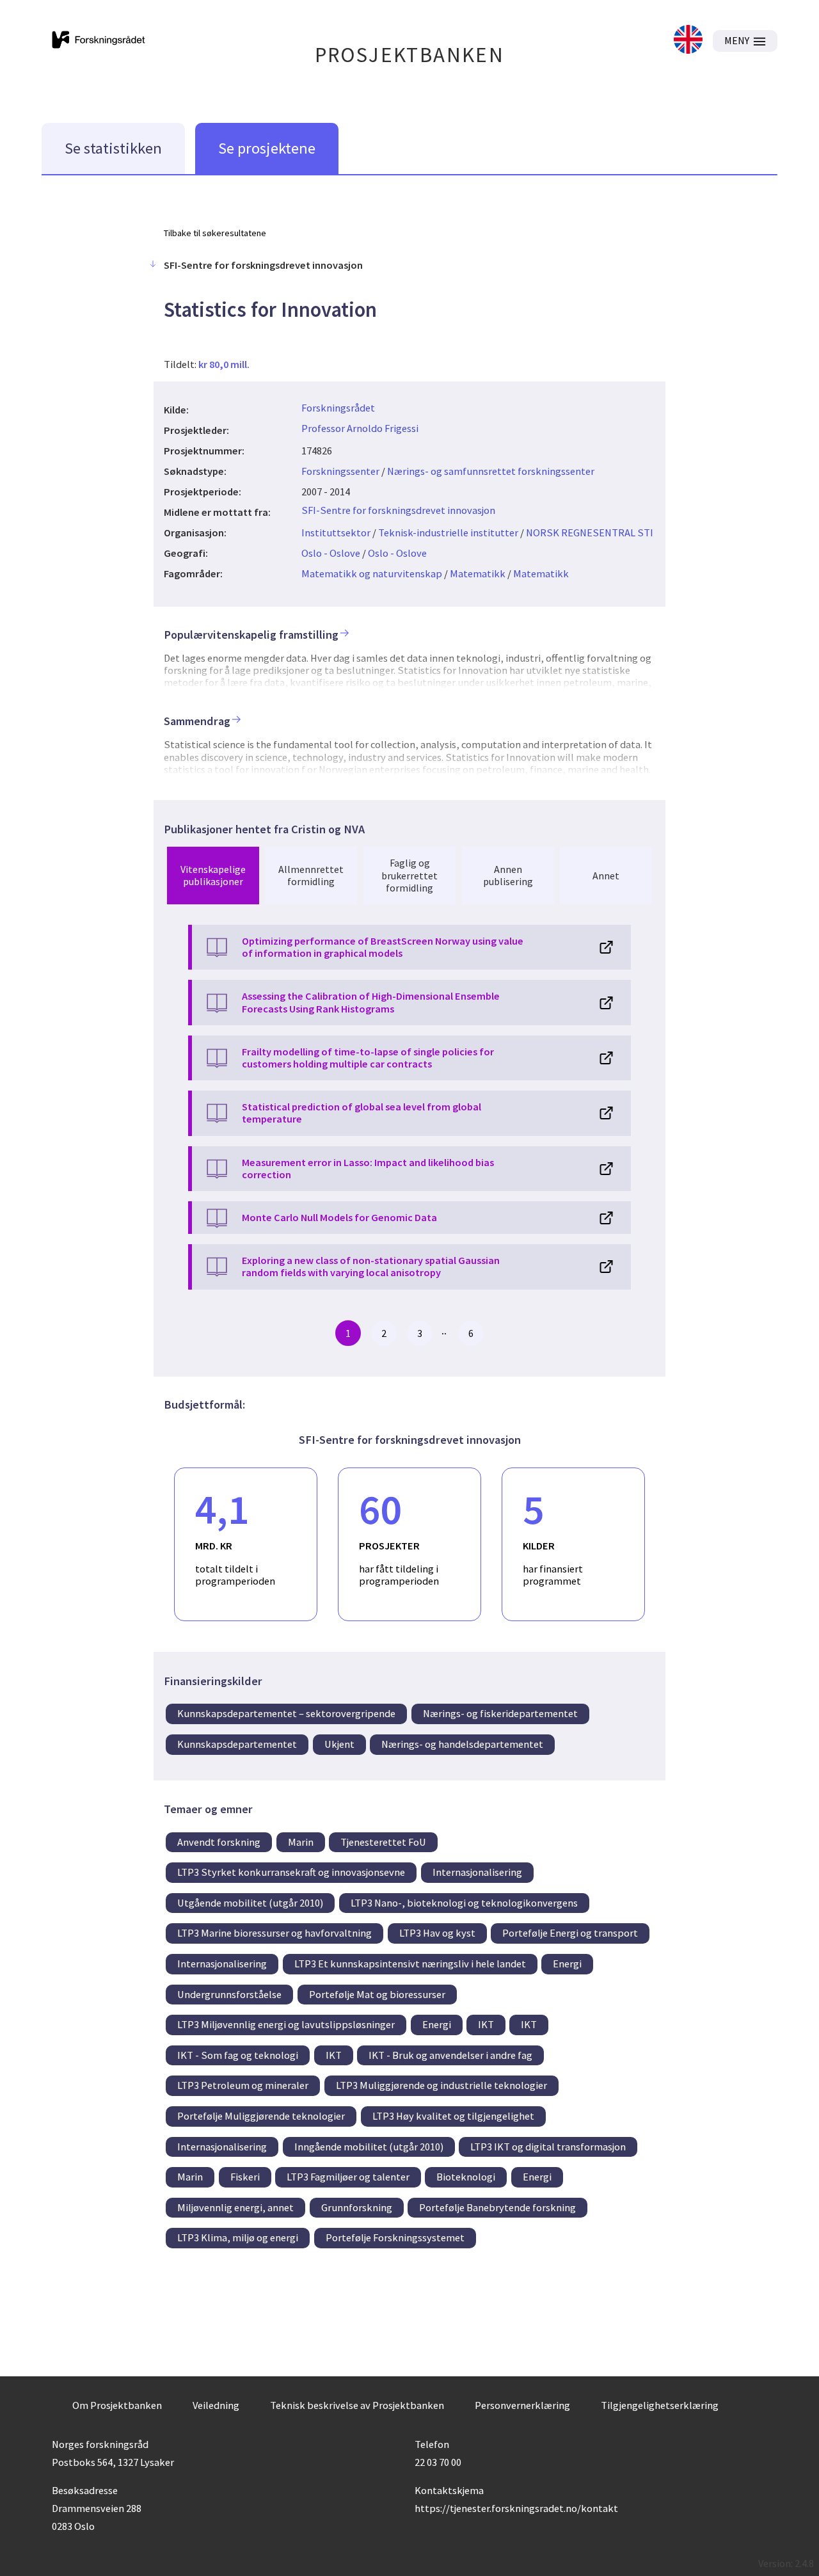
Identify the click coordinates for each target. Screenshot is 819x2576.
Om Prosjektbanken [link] (117, 2405)
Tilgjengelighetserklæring (660, 2405)
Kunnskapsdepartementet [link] (237, 1744)
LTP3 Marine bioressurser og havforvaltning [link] (274, 1933)
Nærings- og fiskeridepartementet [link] (500, 1713)
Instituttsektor (336, 532)
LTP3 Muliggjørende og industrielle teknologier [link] (441, 2085)
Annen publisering (508, 875)
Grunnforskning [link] (357, 2207)
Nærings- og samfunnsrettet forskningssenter (491, 471)
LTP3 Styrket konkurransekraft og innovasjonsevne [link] (291, 1872)
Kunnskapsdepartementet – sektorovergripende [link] (286, 1713)
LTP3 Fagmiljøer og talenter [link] (348, 2177)
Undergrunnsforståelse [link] (229, 1994)
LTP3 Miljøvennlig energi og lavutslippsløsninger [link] (286, 2024)
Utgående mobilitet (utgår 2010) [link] (250, 1903)
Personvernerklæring (522, 2405)
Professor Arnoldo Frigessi (360, 428)
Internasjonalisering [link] (477, 1872)
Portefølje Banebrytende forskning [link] (497, 2207)
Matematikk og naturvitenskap (372, 573)
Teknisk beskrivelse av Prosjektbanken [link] (357, 2405)
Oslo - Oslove (331, 553)
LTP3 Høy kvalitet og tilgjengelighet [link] (453, 2116)
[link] (688, 41)
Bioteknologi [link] (466, 2177)
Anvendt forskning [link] (219, 1842)
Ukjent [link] (339, 1744)
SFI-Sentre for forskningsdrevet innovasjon (398, 510)
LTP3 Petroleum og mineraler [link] (243, 2085)
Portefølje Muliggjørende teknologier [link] (261, 2116)
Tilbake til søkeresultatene (215, 233)
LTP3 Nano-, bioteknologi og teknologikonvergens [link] (464, 1903)
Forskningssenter (340, 471)
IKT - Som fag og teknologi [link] (238, 2055)
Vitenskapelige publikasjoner (213, 875)
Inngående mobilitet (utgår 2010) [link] (369, 2147)
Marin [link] (301, 1842)
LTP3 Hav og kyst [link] (437, 1933)
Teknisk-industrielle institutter (448, 532)
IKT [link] (486, 2024)
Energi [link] (567, 1964)
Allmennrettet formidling (311, 875)
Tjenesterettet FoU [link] (383, 1842)
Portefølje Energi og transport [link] (570, 1933)
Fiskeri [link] (245, 2177)
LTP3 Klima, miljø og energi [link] (238, 2237)
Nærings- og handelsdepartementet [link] (462, 1744)
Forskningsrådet (338, 408)
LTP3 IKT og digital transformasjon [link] (548, 2147)
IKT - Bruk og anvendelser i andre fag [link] (450, 2055)
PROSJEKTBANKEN (410, 55)
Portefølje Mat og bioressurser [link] (377, 1994)
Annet (606, 876)
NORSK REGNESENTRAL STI (590, 532)
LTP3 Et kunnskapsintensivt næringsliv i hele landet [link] (410, 1964)
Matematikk (478, 573)
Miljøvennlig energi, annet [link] (235, 2207)
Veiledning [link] (216, 2405)
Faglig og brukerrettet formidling (409, 875)
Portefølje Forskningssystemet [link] (395, 2237)
